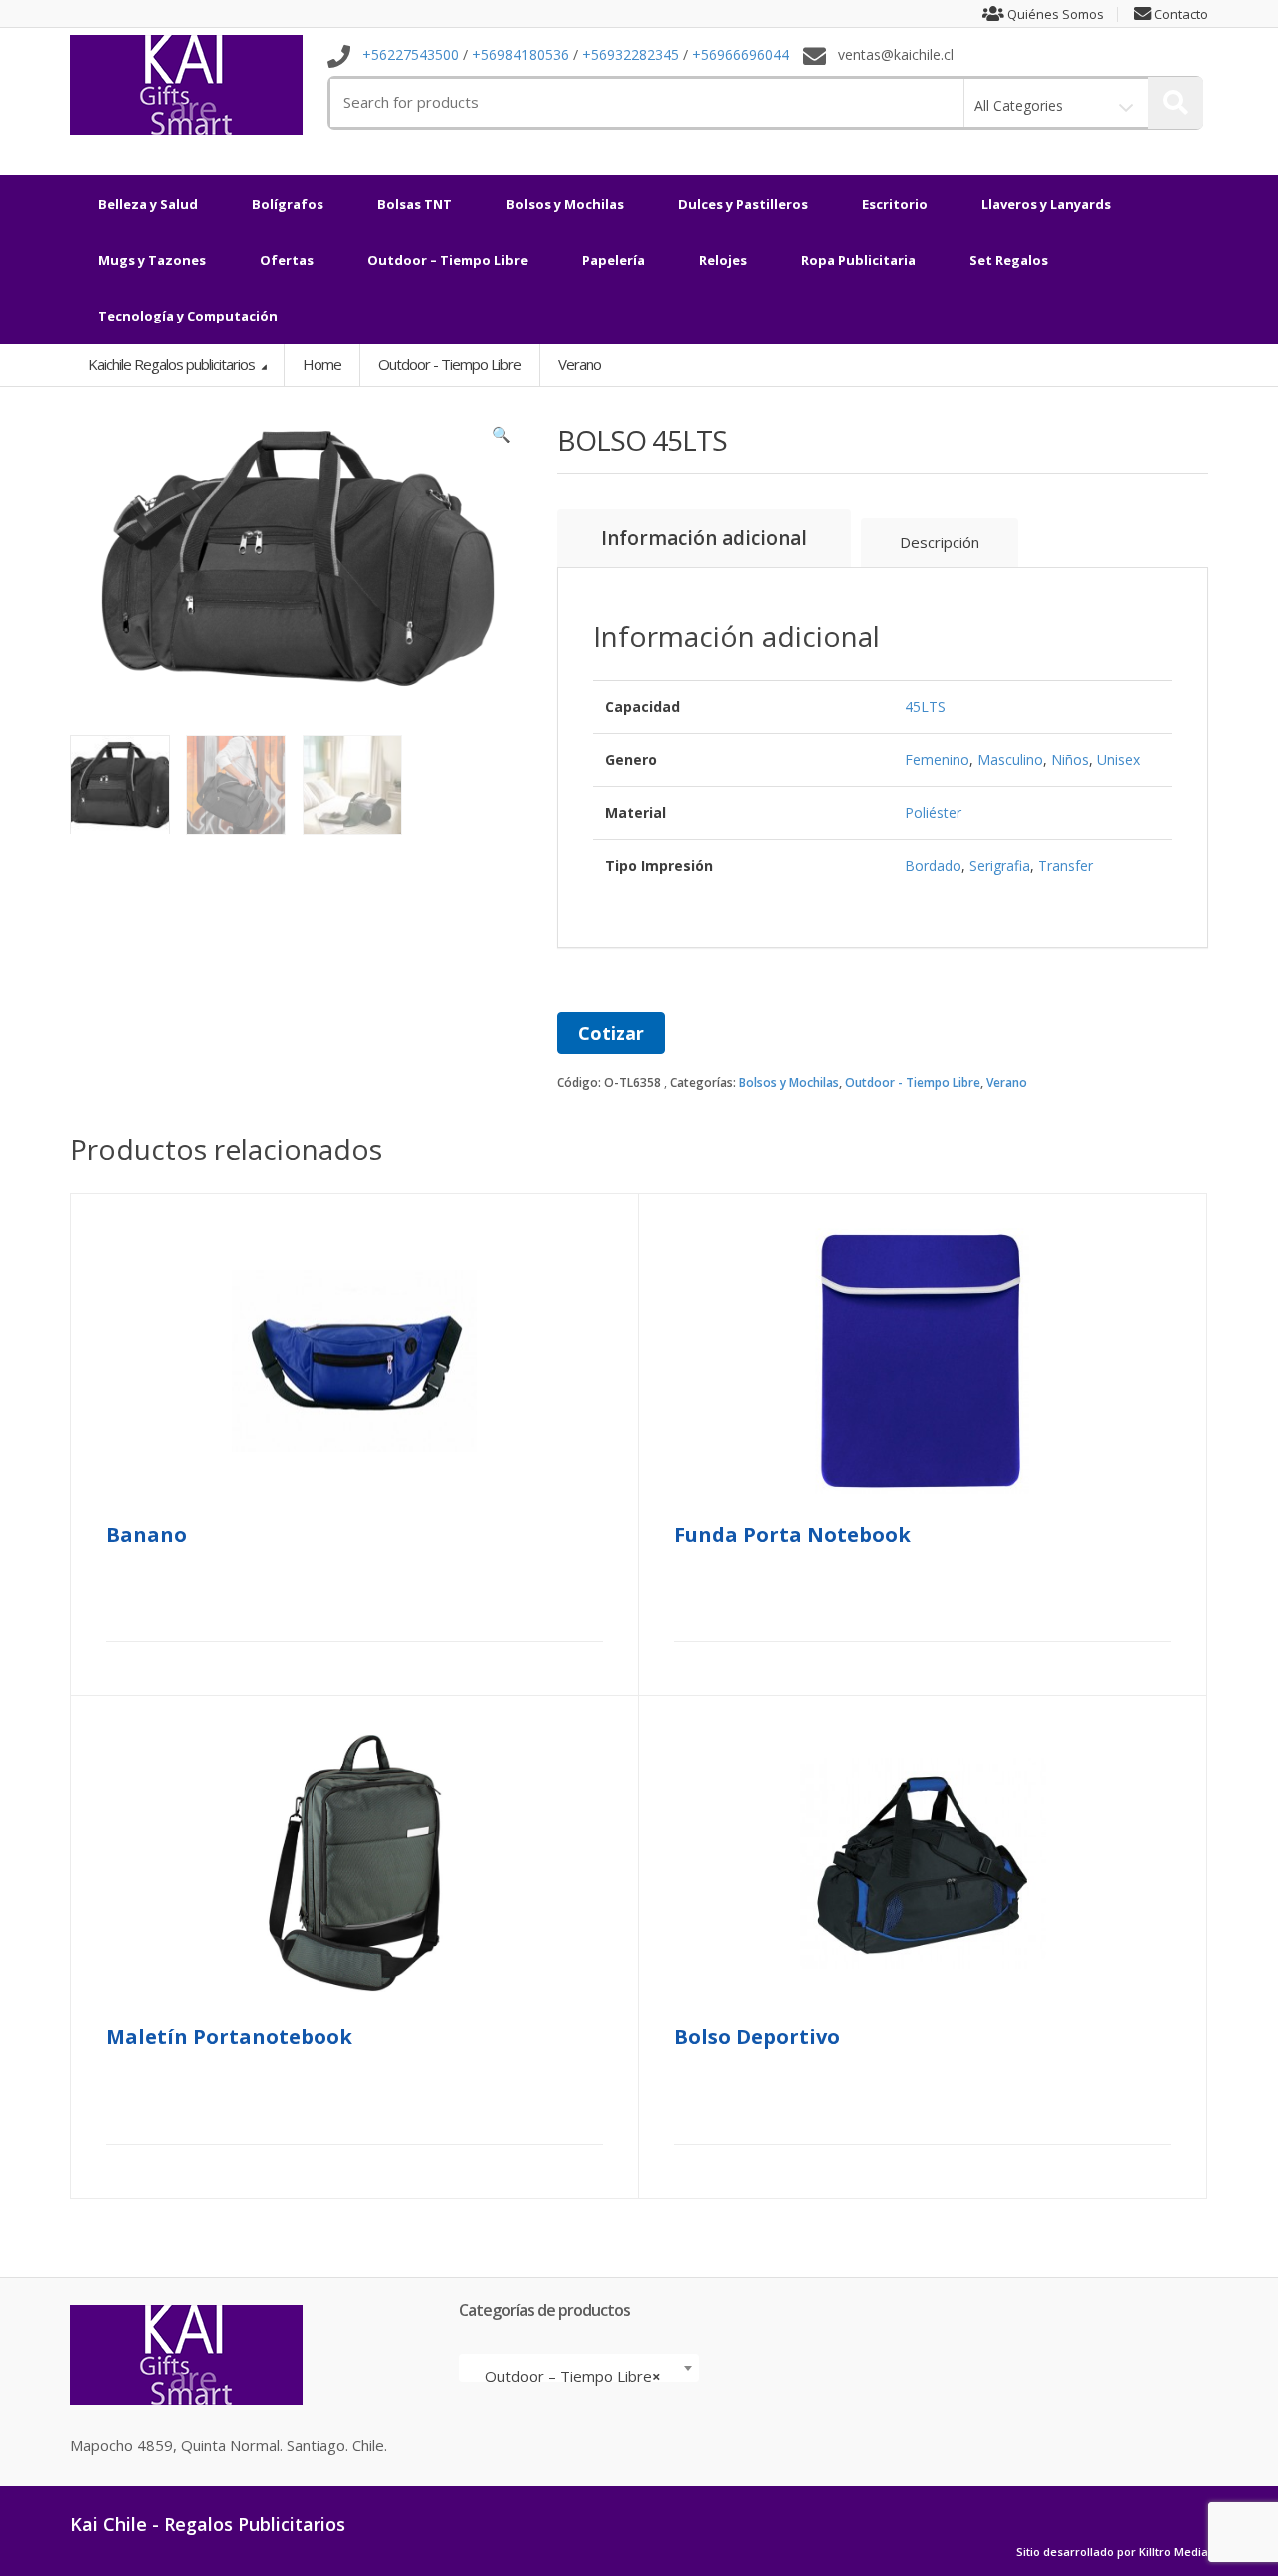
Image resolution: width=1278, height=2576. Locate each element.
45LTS (925, 706)
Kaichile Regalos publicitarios (173, 364)
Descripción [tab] (940, 542)
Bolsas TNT (415, 204)
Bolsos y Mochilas (565, 204)
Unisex (1119, 759)
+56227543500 (411, 55)
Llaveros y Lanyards (1046, 204)
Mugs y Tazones (152, 260)
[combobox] (579, 2368)
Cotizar (611, 1033)
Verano (1007, 1083)
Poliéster (933, 812)
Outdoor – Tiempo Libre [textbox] (573, 2376)
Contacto (1180, 14)
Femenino (937, 759)
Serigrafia (1000, 865)
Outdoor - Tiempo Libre (913, 1083)
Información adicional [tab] (704, 538)
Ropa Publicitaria (858, 260)
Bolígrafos (288, 204)
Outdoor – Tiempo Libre (448, 260)
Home (322, 364)
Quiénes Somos (1054, 14)
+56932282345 (631, 55)
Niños (1070, 759)
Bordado (933, 865)
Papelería (614, 260)
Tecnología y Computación (188, 316)
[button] (502, 439)
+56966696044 (740, 55)
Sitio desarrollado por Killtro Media (1112, 2552)
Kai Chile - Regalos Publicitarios (208, 2524)
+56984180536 (521, 55)
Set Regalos (1009, 260)
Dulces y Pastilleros (743, 204)
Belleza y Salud (148, 204)
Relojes (723, 260)
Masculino (1010, 759)
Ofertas (287, 260)
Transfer (1066, 865)
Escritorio (895, 204)
